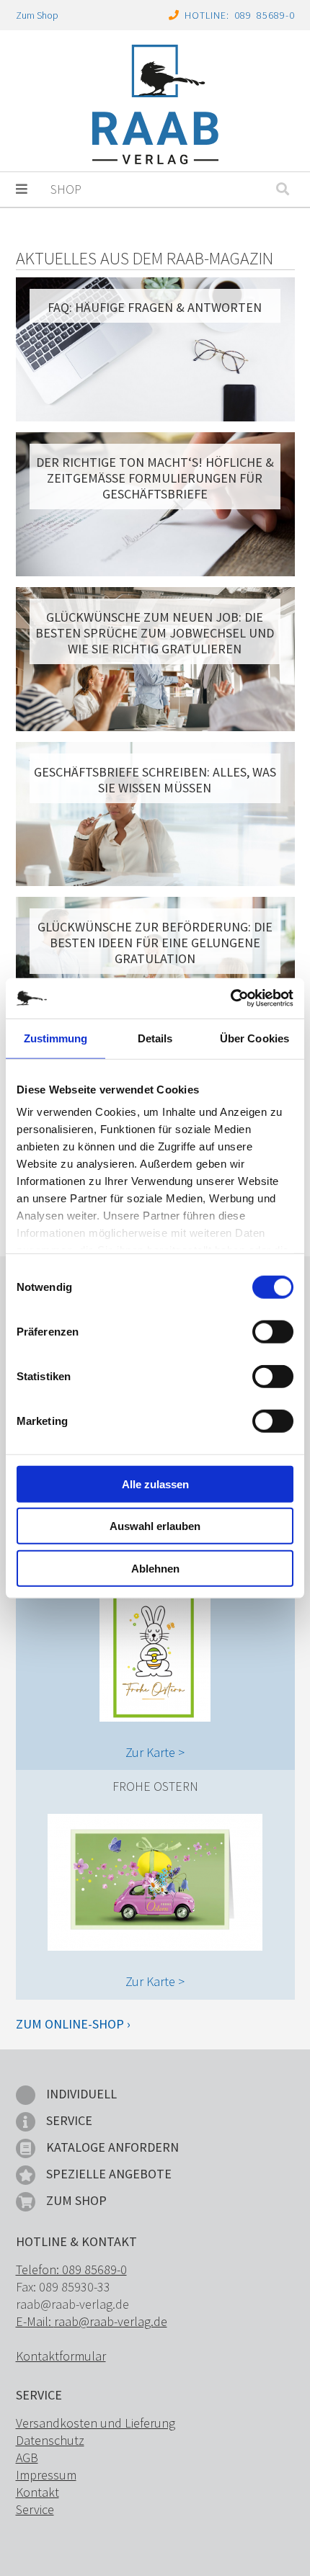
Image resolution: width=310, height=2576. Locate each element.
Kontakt (37, 2492)
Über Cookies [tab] (254, 1038)
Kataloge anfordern (112, 2147)
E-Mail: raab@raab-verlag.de (92, 2321)
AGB (27, 2458)
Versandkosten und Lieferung (96, 2423)
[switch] (273, 1331)
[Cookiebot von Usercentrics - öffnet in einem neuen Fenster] (230, 998)
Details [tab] (155, 1038)
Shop (66, 189)
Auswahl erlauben (155, 1526)
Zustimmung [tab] (56, 1038)
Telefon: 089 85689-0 (71, 2269)
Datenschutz (50, 2440)
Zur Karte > (155, 1752)
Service (69, 2120)
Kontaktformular (61, 2356)
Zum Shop (37, 15)
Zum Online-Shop (70, 2024)
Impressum (46, 2475)
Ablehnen (155, 1568)
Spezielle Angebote (109, 2174)
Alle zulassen (155, 1484)
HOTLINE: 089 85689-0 (240, 15)
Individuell (81, 2094)
